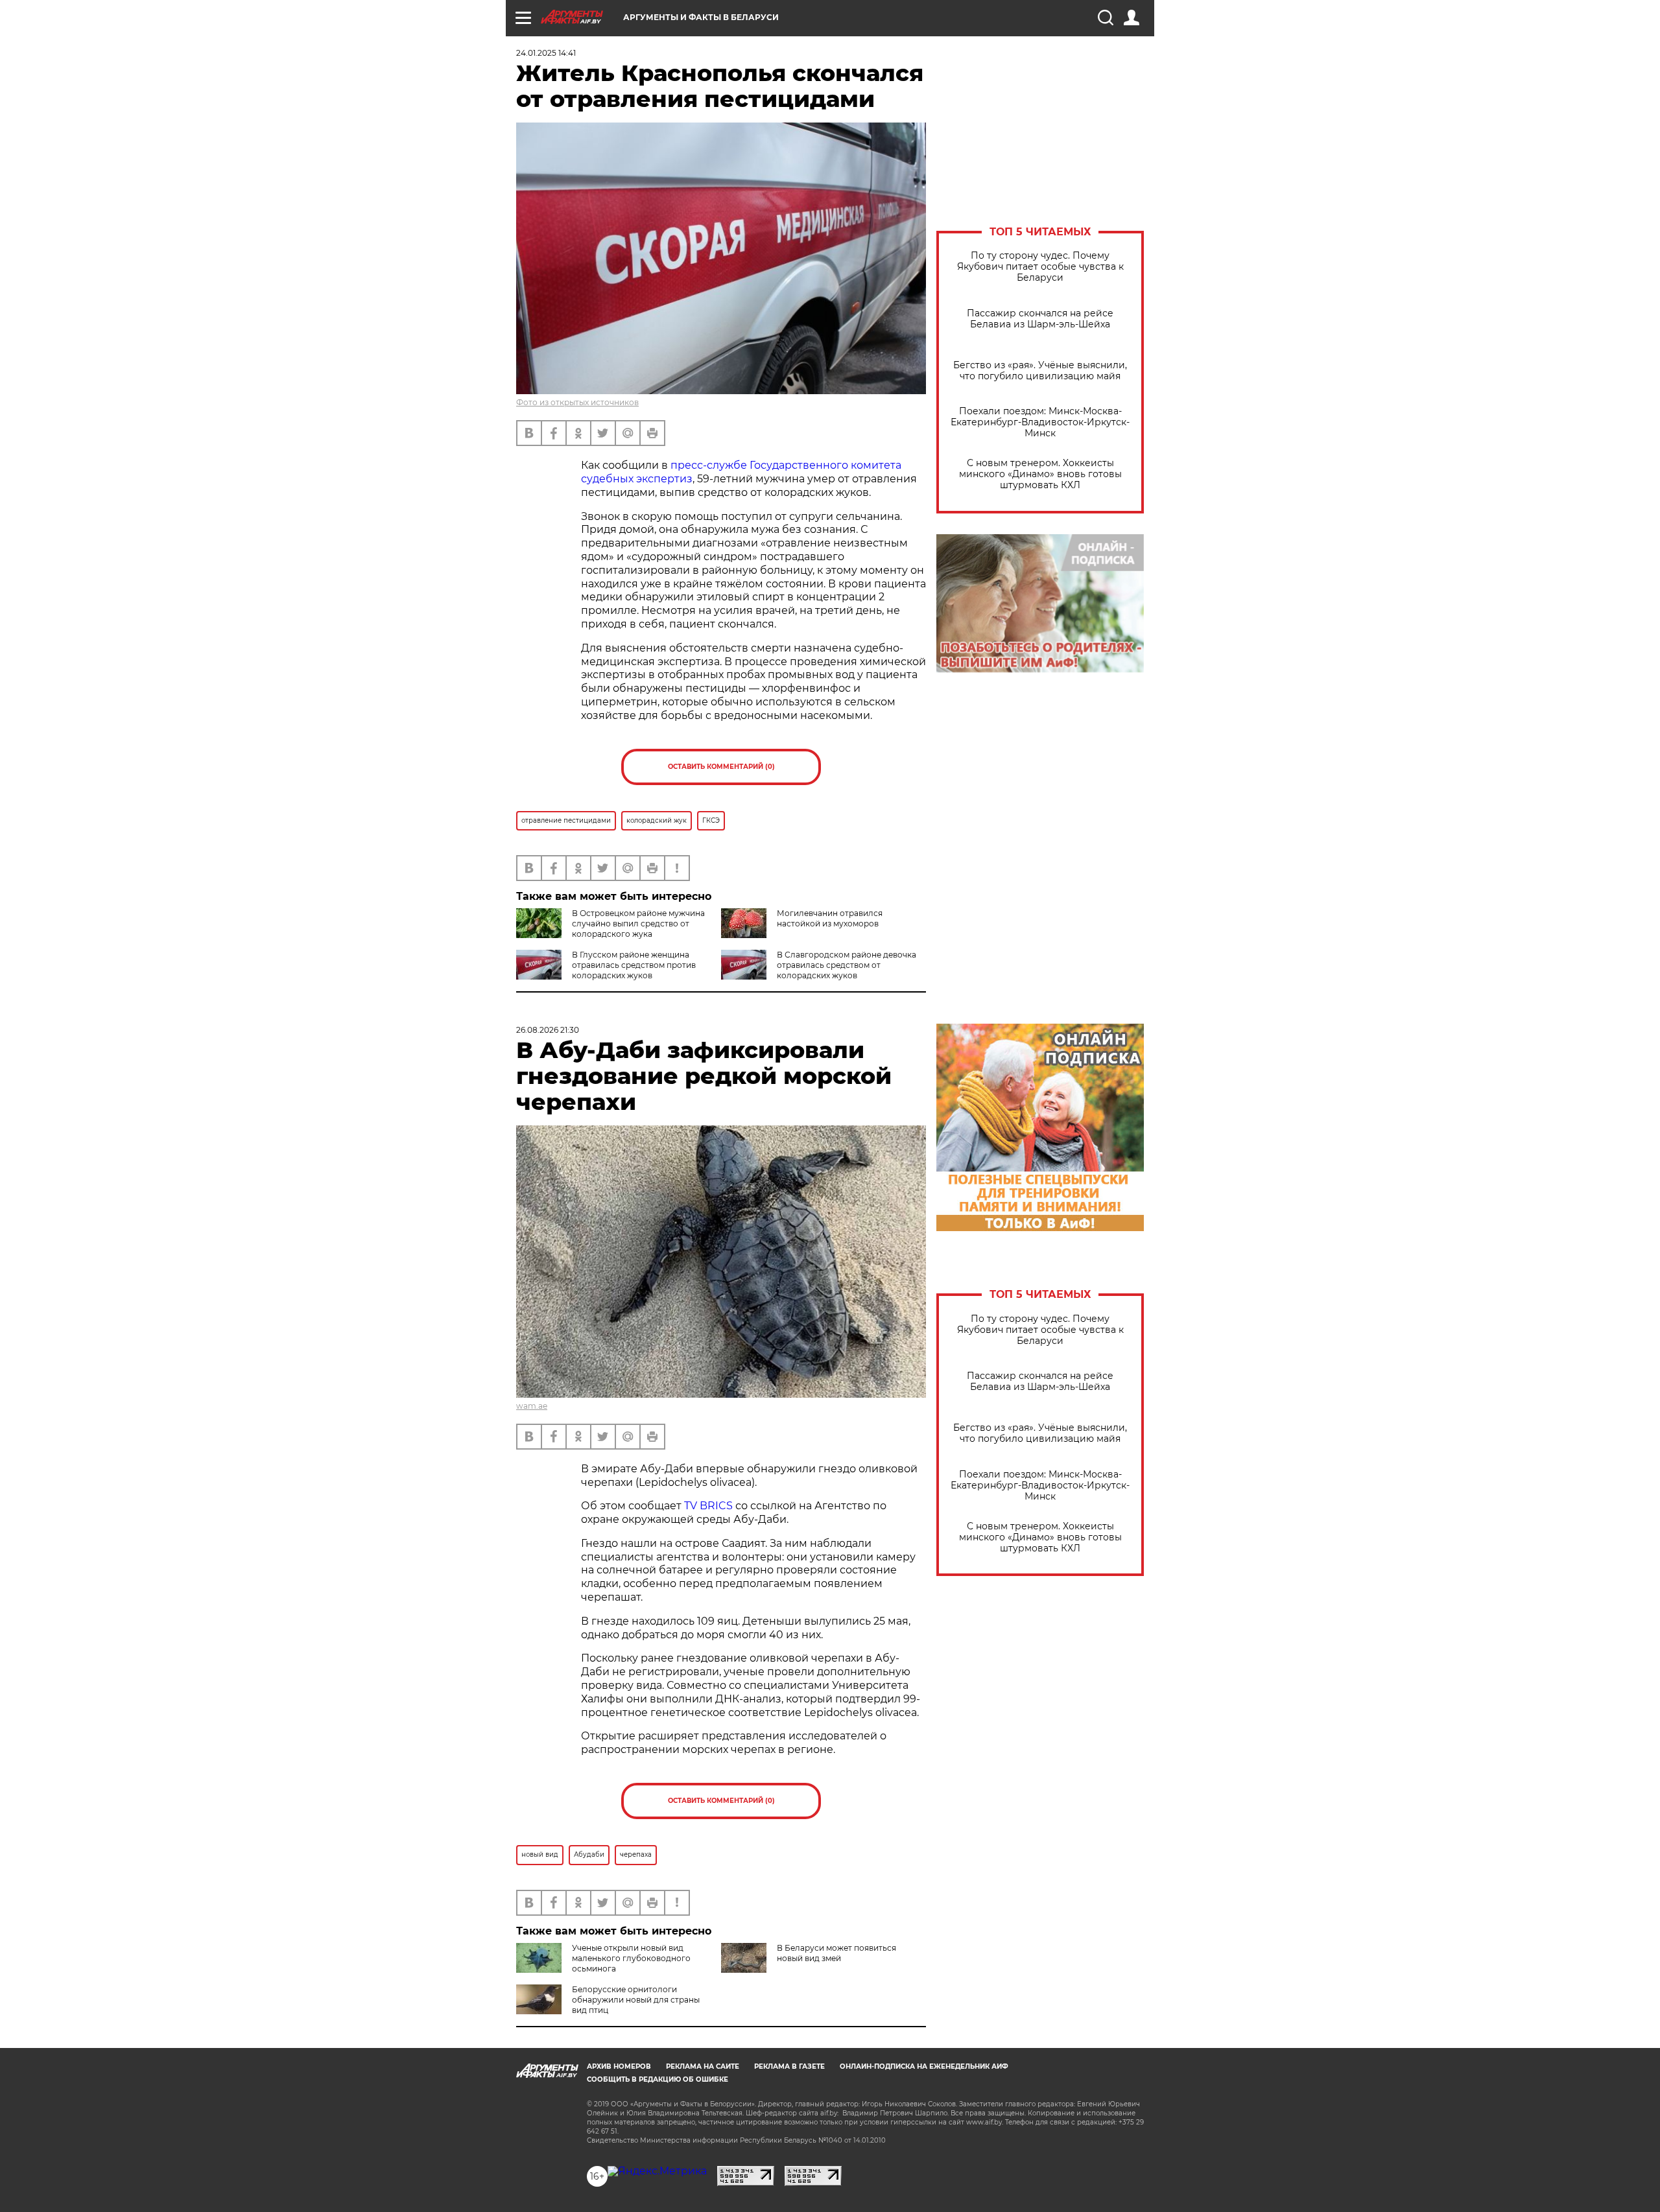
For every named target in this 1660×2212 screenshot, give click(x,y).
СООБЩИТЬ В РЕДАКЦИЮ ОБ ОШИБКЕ (658, 2079)
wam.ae (532, 1406)
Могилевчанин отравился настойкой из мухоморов (830, 918)
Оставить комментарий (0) (721, 767)
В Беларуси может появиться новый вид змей (836, 1953)
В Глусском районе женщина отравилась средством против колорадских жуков (634, 965)
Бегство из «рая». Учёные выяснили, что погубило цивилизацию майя (1040, 371)
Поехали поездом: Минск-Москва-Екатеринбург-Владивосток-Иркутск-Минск (1040, 422)
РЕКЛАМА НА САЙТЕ (703, 2066)
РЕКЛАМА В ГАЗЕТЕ (789, 2066)
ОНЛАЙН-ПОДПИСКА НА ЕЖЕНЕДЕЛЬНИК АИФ (924, 2066)
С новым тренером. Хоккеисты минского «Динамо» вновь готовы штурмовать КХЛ (1040, 474)
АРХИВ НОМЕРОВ (619, 2066)
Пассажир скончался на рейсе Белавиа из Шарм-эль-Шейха (1040, 319)
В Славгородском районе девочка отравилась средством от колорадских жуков (847, 965)
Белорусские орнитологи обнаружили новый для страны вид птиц (636, 2000)
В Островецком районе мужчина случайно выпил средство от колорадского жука (638, 924)
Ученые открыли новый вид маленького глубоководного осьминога (631, 1958)
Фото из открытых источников (577, 402)
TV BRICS (708, 1506)
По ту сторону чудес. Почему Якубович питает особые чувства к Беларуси (1040, 267)
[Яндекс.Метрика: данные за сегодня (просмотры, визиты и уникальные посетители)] (657, 2171)
